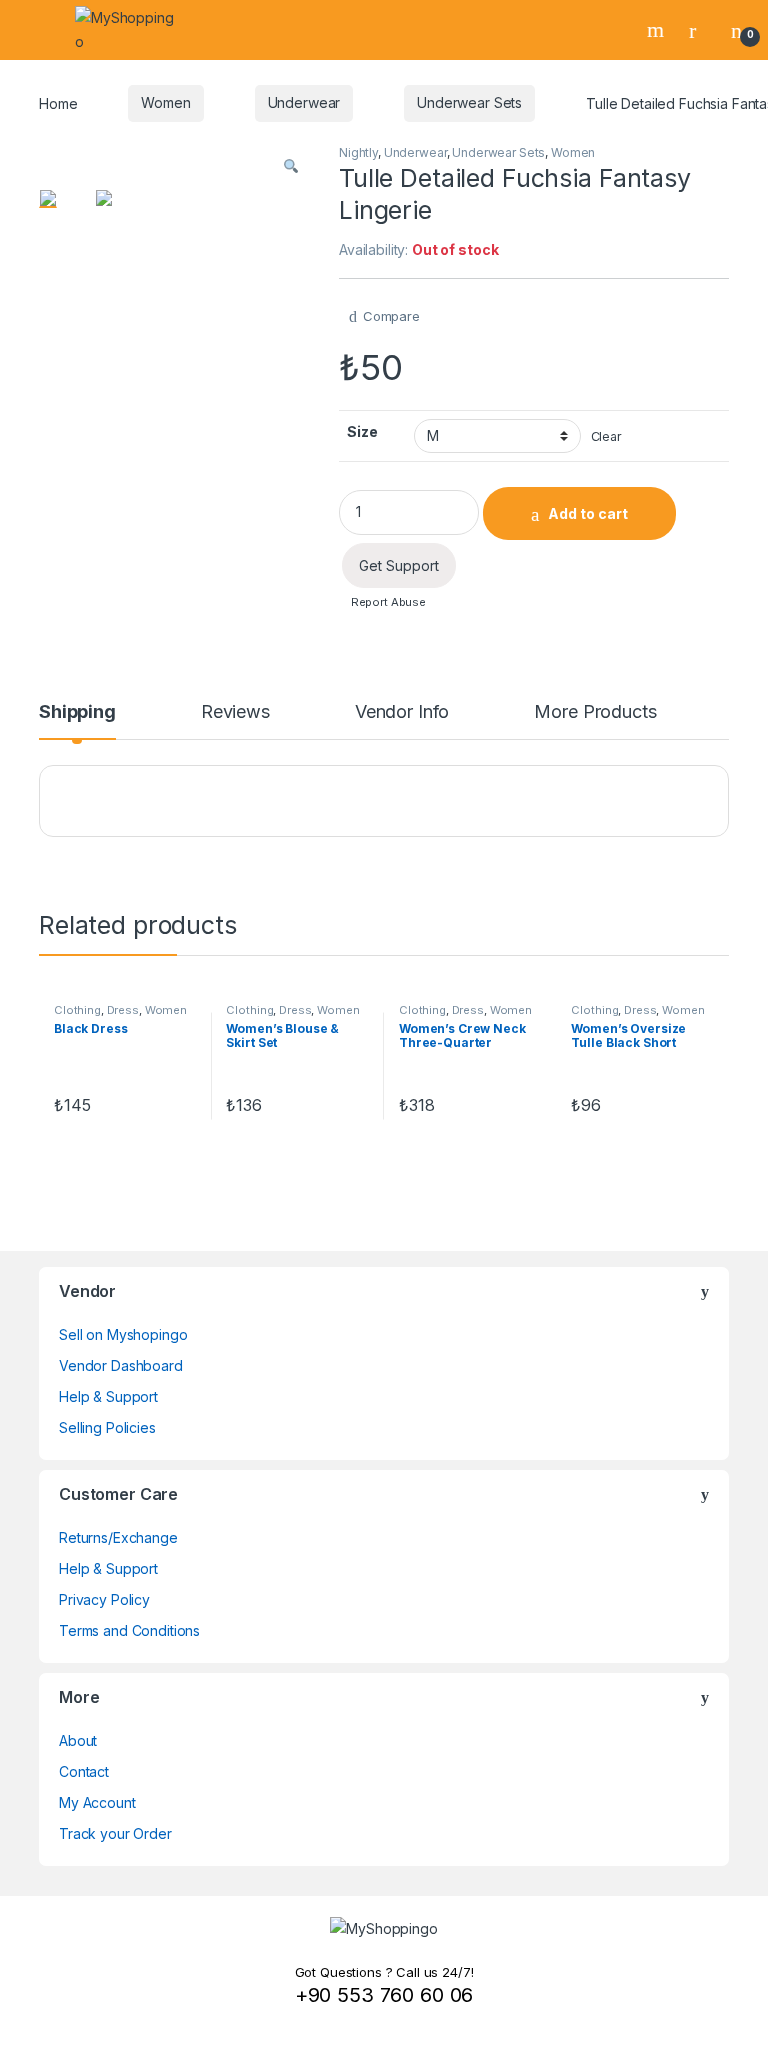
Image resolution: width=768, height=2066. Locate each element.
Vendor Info (402, 712)
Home (58, 102)
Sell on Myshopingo (123, 1334)
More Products (595, 712)
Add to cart (588, 513)
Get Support (399, 565)
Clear (606, 436)
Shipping (77, 712)
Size (362, 431)
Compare (391, 316)
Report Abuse (387, 602)
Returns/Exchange (118, 1537)
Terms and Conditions (129, 1630)
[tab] (77, 721)
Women (165, 102)
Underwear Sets (469, 102)
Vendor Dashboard (121, 1365)
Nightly (358, 152)
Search (658, 30)
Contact (84, 1771)
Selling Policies (107, 1427)
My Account (97, 1802)
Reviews (235, 712)
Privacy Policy (104, 1599)
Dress (123, 1010)
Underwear (304, 102)
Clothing (77, 1010)
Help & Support (108, 1396)
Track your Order (115, 1833)
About (78, 1740)
